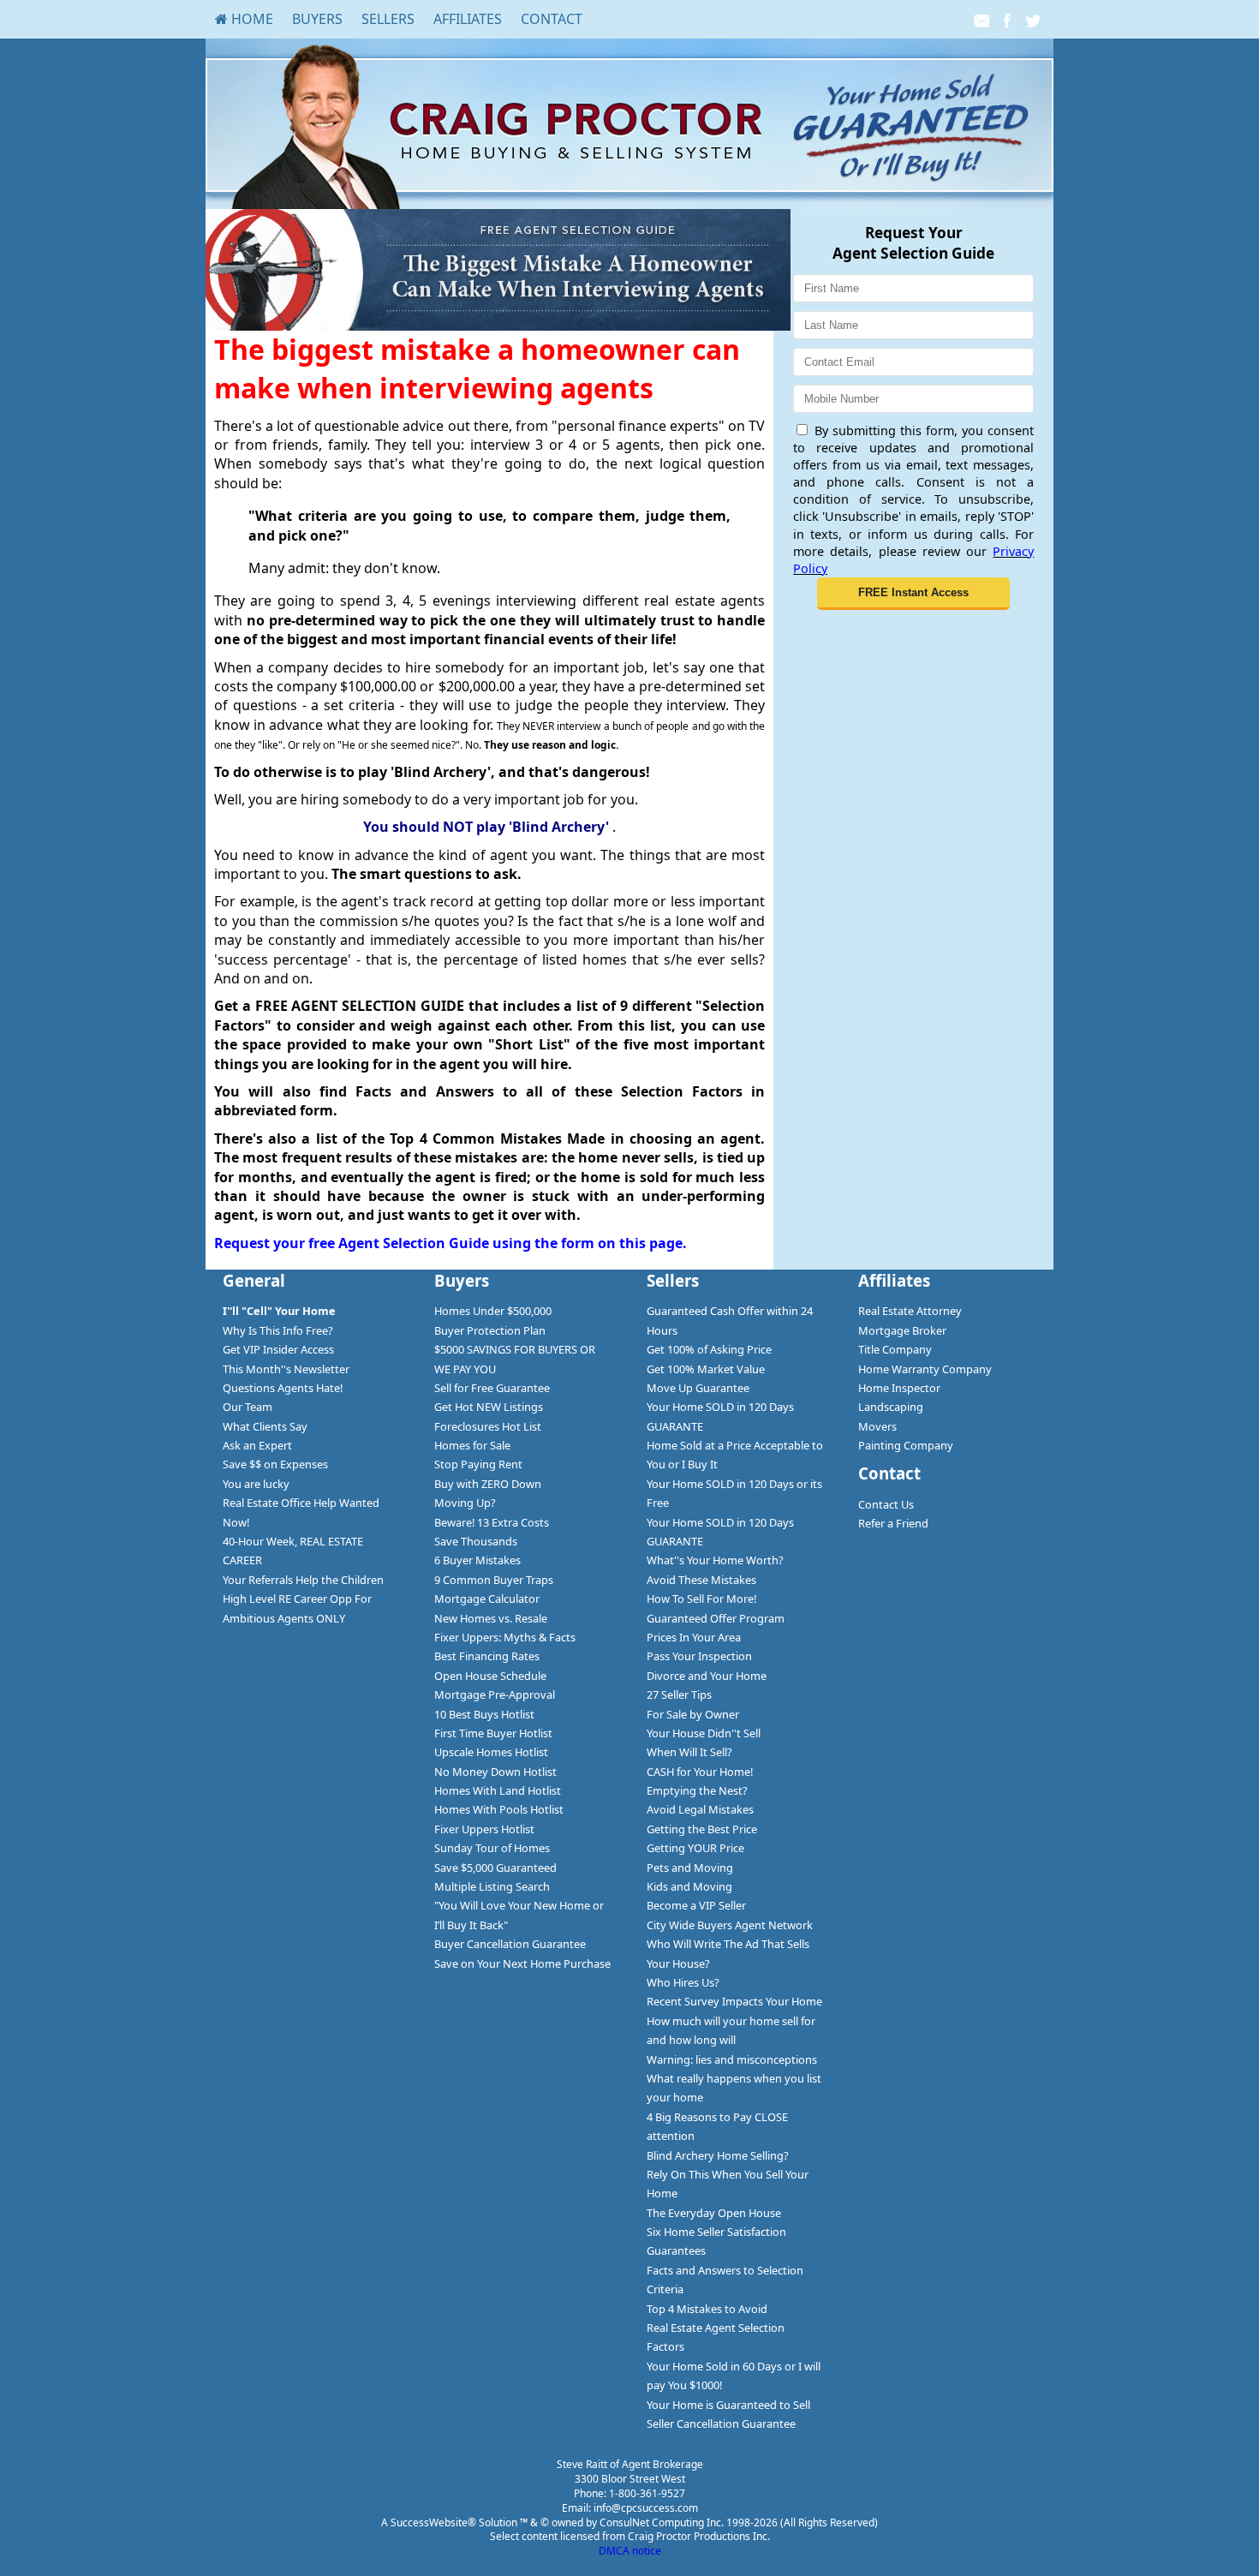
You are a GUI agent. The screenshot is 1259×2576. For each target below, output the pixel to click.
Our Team (248, 1407)
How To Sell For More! (701, 1599)
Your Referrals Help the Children (303, 1580)
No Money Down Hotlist (495, 1772)
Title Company (895, 1349)
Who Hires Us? (683, 1982)
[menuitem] (244, 19)
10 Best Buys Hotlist (484, 1714)
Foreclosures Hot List (488, 1426)
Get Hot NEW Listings (489, 1407)
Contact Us (886, 1504)
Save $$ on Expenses (275, 1464)
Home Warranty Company (925, 1369)
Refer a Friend (893, 1523)
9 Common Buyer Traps (494, 1580)
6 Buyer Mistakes (477, 1560)
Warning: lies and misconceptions (732, 2059)
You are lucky (256, 1484)
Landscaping (891, 1407)
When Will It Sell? (689, 1752)
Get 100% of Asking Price (709, 1349)
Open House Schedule (490, 1676)
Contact (552, 19)
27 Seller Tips (679, 1694)
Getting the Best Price (702, 1829)
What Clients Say (265, 1426)
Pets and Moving (690, 1868)
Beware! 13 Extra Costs (492, 1522)
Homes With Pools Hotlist (499, 1809)
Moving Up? (465, 1503)
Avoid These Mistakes (701, 1580)
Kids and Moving (689, 1886)
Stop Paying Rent (478, 1464)
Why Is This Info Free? (278, 1330)
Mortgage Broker (902, 1330)
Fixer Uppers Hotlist (484, 1829)
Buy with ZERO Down (488, 1484)
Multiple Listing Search (492, 1886)
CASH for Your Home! (700, 1772)
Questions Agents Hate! (283, 1388)
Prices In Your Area (694, 1637)
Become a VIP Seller (696, 1905)
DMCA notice (630, 2551)
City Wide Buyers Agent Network (730, 1925)
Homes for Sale (472, 1445)
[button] (913, 594)
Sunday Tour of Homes (492, 1848)
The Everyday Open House (714, 2213)
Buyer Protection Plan (490, 1330)
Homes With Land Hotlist (498, 1790)
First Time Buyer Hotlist (493, 1733)
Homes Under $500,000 (493, 1311)
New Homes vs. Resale (491, 1618)
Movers (877, 1426)
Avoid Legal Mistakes (700, 1809)
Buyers (317, 19)
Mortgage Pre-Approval (495, 1694)
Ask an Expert (257, 1445)
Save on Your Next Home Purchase (522, 1963)
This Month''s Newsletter (286, 1369)
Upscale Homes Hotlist (491, 1752)
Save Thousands (476, 1541)
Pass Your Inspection (699, 1656)
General (254, 1280)
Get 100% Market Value (706, 1369)
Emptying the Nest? (697, 1790)
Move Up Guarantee (698, 1388)
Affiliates (468, 19)
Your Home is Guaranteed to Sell (728, 2405)
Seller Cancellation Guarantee (721, 2424)
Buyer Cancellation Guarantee (510, 1944)
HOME (251, 19)
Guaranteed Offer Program (716, 1618)
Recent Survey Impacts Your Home (734, 2001)
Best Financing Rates (487, 1656)
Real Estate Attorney (910, 1311)
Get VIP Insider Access (278, 1349)
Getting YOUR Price (695, 1848)
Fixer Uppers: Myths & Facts (505, 1637)
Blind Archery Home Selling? (718, 2155)
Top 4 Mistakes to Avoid (707, 2309)
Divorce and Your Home (707, 1676)
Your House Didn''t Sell (704, 1733)
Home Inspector (899, 1388)
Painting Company (906, 1445)
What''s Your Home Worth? (715, 1560)
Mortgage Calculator (487, 1599)
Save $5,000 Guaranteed (495, 1868)
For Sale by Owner (693, 1714)
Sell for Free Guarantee (492, 1388)
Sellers (388, 19)
